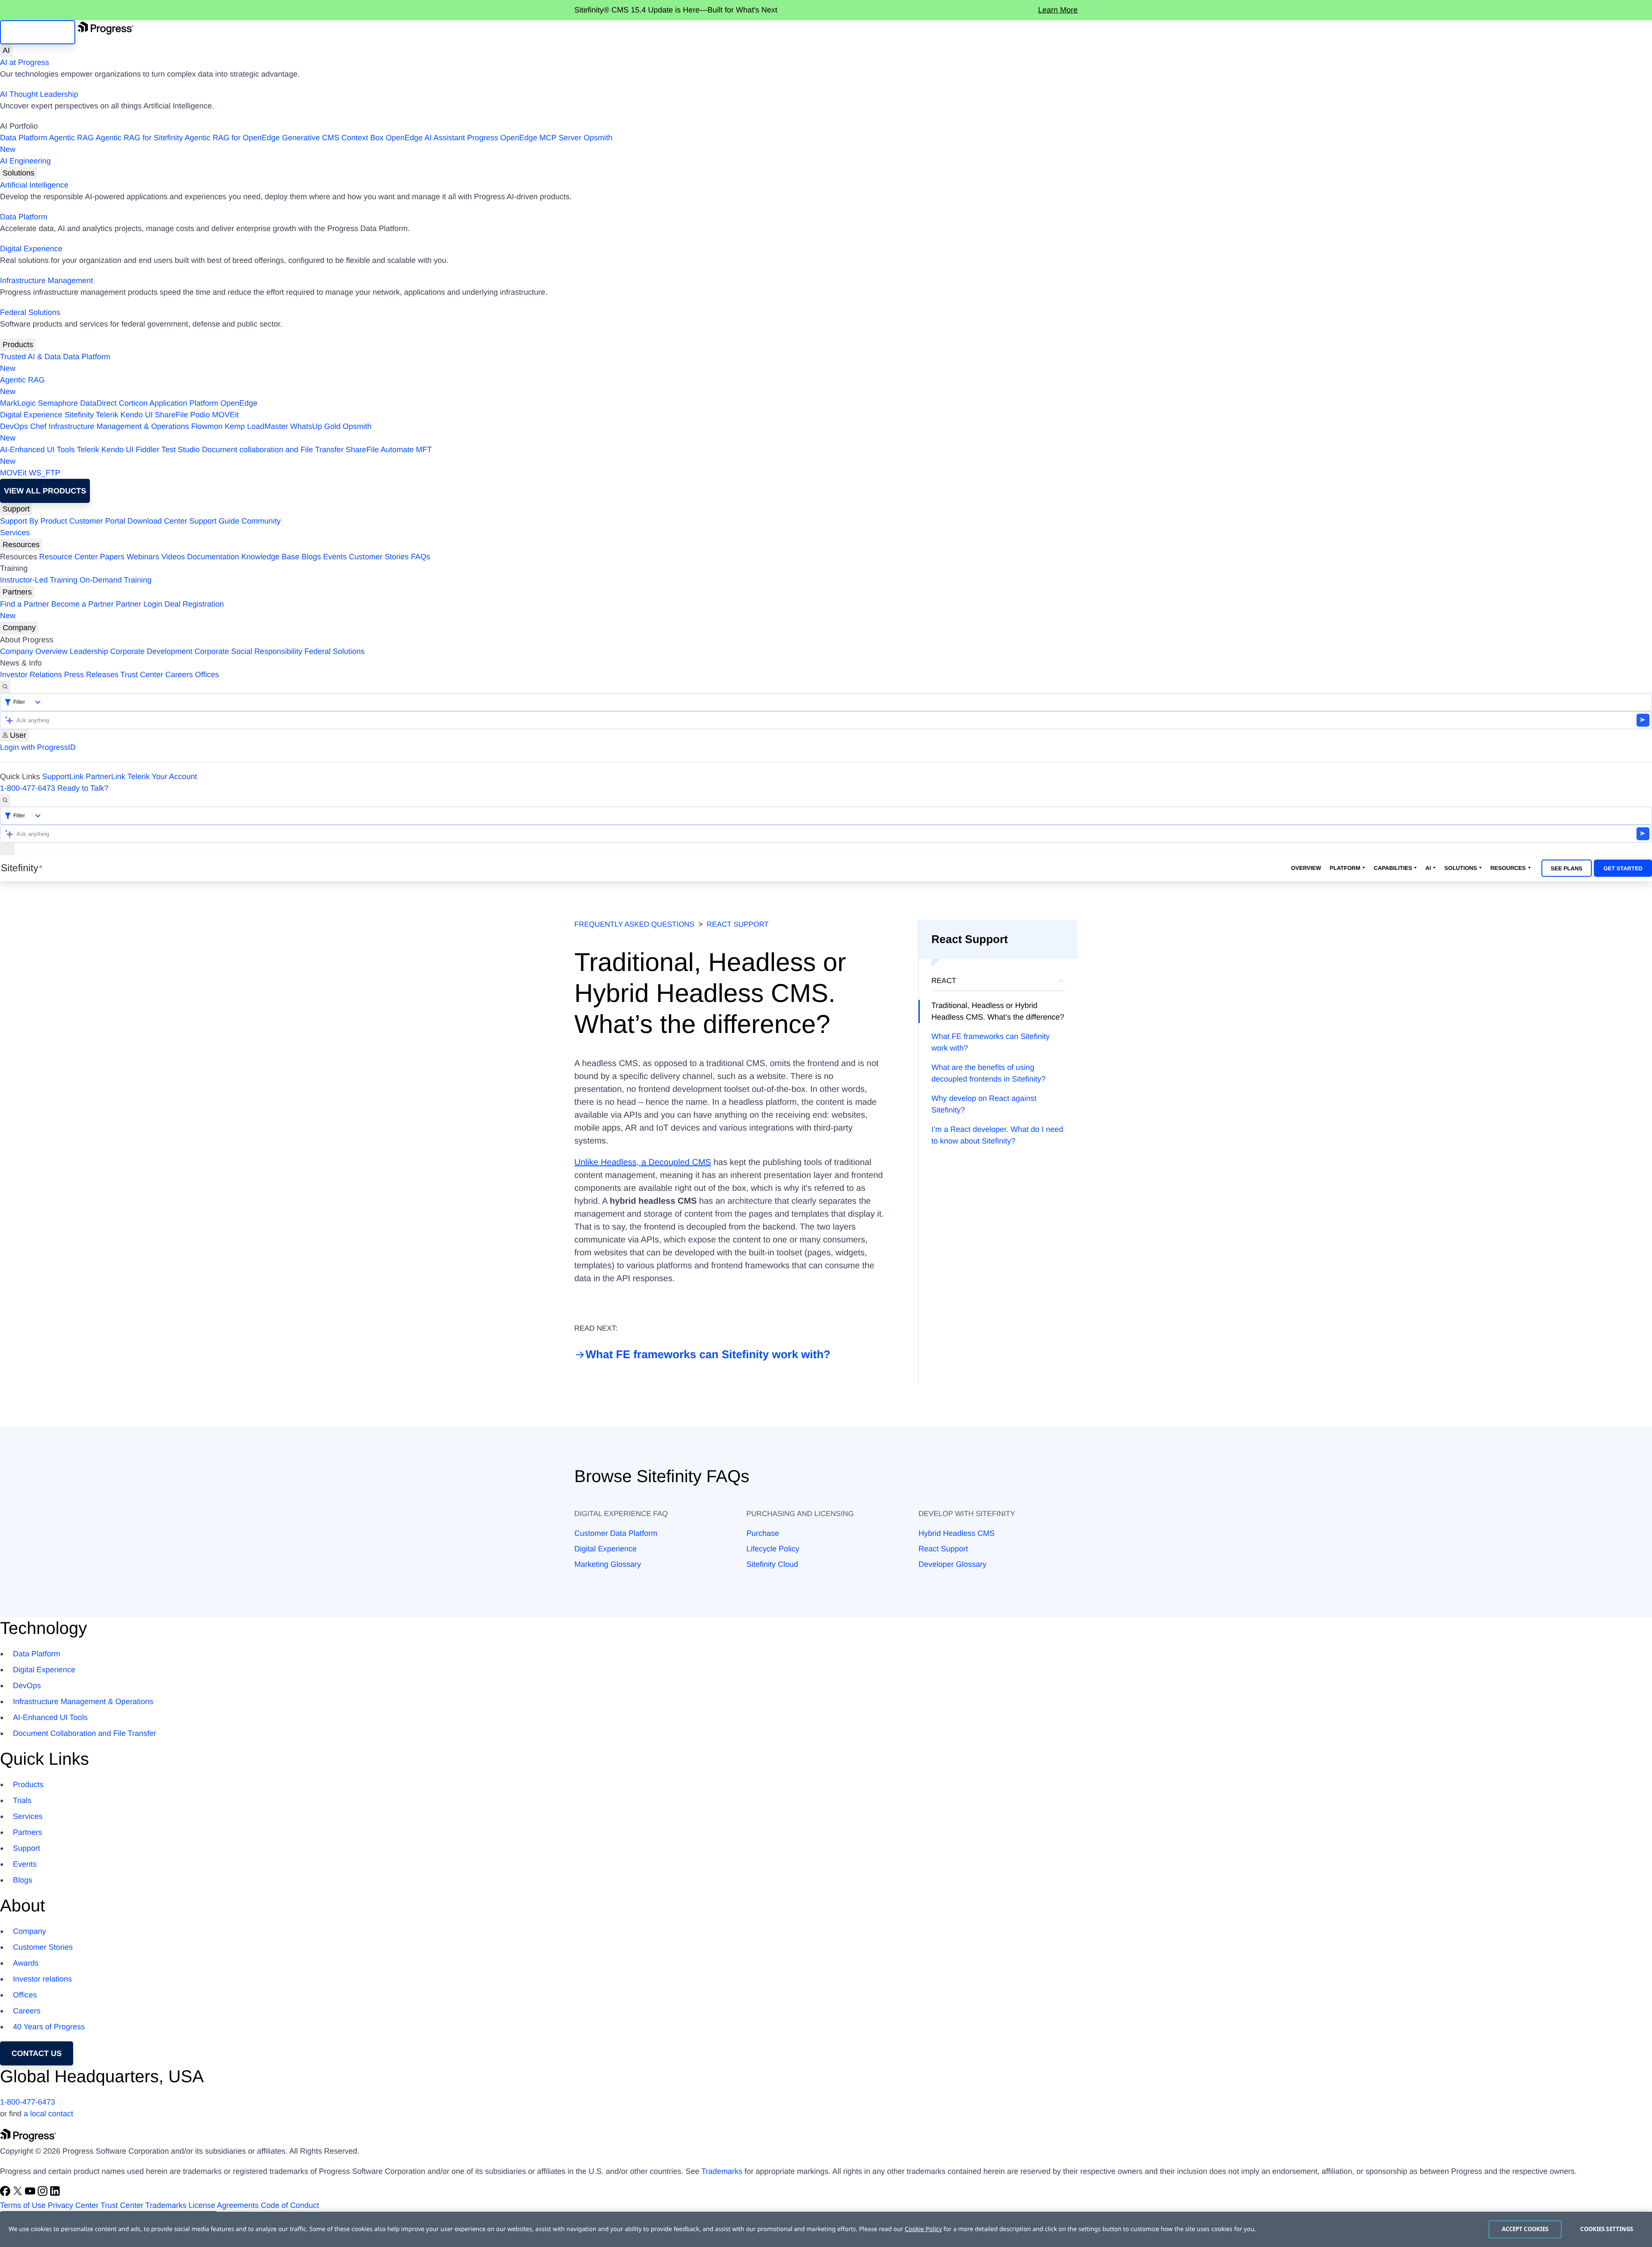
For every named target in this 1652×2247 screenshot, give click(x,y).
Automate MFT (216, 455)
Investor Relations (31, 675)
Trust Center (142, 675)
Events (335, 557)
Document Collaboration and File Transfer (85, 1733)
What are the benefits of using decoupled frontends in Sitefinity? (988, 1073)
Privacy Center (73, 2205)
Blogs (311, 557)
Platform (1345, 868)
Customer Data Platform (616, 1533)
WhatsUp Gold (315, 426)
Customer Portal (97, 521)
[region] (826, 2229)
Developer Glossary (952, 1564)
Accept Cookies (1525, 2229)
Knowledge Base (270, 557)
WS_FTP (45, 473)
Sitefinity (79, 415)
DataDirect (98, 403)
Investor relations (42, 1979)
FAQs (421, 557)
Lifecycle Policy (773, 1549)
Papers (112, 557)
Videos (173, 557)
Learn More (1058, 10)
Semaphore (58, 403)
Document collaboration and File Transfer (273, 450)
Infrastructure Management (46, 280)
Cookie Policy (923, 2229)
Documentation (213, 557)
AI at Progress (25, 62)
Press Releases (91, 675)
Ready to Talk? (83, 788)
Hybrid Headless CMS (957, 1533)
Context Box (362, 138)
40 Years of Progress (49, 2027)
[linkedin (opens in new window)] (55, 2194)
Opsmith (306, 143)
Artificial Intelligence (34, 185)
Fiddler (148, 450)
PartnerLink (105, 777)
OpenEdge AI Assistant (425, 138)
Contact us (37, 2053)
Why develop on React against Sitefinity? (984, 1104)
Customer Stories (379, 557)
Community (261, 521)
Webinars (143, 557)
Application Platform (184, 403)
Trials (22, 1800)
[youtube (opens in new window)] (31, 2194)
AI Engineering (25, 161)
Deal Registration (112, 610)
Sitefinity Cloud (772, 1564)
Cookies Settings (1607, 2229)
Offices (207, 675)
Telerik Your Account (162, 777)
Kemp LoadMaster (256, 426)
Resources (21, 545)
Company (19, 628)
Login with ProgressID (38, 747)
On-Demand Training (116, 580)
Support (16, 509)
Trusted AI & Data (30, 357)
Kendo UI (137, 415)
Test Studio (180, 450)
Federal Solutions (30, 312)
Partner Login (139, 604)
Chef (38, 426)
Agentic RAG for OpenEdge (232, 138)
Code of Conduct (290, 2205)
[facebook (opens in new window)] (6, 2194)
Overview (1306, 868)
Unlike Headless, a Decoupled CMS (643, 1162)
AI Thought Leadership (39, 94)
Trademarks (722, 2171)
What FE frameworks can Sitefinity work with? (708, 1354)
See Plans (1567, 868)
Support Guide (214, 521)
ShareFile (171, 415)
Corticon (133, 403)
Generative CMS (310, 138)
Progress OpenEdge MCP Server (524, 138)
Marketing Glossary (608, 1564)
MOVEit (225, 415)
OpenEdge (239, 403)
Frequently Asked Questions (634, 924)
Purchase (763, 1533)
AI (6, 50)
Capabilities (1393, 868)
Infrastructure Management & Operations (119, 426)
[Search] (5, 687)
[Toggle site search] (5, 800)
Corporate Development (151, 651)
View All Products (45, 491)
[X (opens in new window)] (19, 2194)
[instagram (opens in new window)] (44, 2194)
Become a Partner (82, 604)
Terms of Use (23, 2205)
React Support (738, 924)
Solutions (18, 173)
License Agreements (223, 2205)
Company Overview (34, 651)
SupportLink (63, 777)
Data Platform (24, 138)
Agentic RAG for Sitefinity (139, 138)
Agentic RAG (71, 138)
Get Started (1623, 868)
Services (15, 533)
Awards (26, 1963)
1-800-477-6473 (28, 788)
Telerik (107, 415)
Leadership (89, 651)
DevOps (14, 426)
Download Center (157, 521)
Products (18, 345)
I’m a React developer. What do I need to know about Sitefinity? (997, 1135)
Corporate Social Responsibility (248, 651)
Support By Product (34, 521)
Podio (200, 415)
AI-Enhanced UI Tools (37, 450)
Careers (179, 675)
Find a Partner (25, 604)
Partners (17, 592)
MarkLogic (18, 403)
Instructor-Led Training (39, 580)
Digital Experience (31, 249)
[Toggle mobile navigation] (7, 849)
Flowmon (207, 426)
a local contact (48, 2114)
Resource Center (68, 557)
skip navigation (38, 32)
